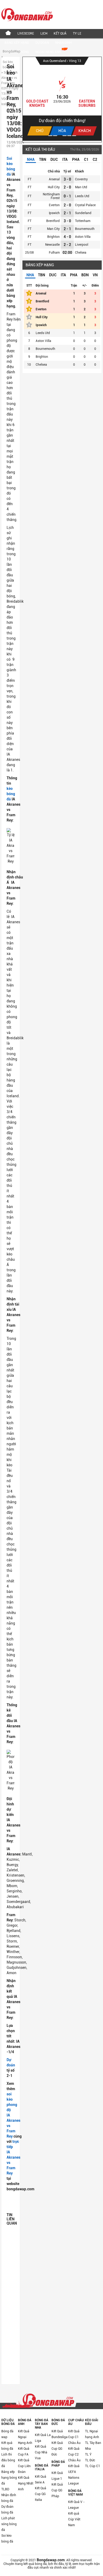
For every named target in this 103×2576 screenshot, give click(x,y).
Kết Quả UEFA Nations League (74, 2475)
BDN (85, 275)
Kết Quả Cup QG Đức (57, 2449)
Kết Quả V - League (76, 2505)
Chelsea (81, 253)
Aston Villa (83, 237)
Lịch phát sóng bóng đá (9, 2524)
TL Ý (88, 2454)
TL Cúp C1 (93, 2466)
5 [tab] (69, 136)
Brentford (53, 221)
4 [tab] (65, 136)
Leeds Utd (82, 196)
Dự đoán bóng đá (7, 2510)
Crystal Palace (85, 205)
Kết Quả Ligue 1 (57, 2476)
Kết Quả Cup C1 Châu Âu (74, 2437)
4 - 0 (67, 237)
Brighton (53, 237)
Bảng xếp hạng (17, 43)
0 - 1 (67, 196)
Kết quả (60, 33)
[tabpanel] (62, 99)
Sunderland (83, 213)
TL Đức (90, 2460)
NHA (31, 160)
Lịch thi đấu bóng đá (8, 2460)
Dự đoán (42, 43)
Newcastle (52, 245)
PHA (76, 160)
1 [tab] (50, 136)
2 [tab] (55, 136)
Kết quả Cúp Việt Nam (74, 2519)
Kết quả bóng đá (7, 2446)
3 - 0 (67, 179)
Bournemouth (85, 229)
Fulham (54, 253)
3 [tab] (60, 136)
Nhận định (63, 43)
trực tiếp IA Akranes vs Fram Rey (13, 2157)
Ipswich (54, 213)
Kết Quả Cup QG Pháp (57, 2490)
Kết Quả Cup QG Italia (41, 2494)
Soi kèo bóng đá (7, 2539)
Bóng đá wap (7, 2434)
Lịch (44, 33)
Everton (54, 205)
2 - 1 (67, 213)
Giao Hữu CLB (55, 61)
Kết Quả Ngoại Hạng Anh (25, 2437)
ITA (65, 160)
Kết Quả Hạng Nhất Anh (26, 2483)
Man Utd (81, 187)
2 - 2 (67, 245)
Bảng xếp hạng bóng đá (9, 2478)
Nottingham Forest (51, 196)
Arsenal (54, 179)
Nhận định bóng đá (9, 2498)
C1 (86, 160)
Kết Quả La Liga (43, 2438)
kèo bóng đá (11, 794)
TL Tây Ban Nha (93, 2446)
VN (95, 275)
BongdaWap (11, 51)
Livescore (26, 33)
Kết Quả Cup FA (24, 2452)
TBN (43, 160)
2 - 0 (67, 187)
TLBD (5, 2489)
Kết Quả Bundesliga (60, 2434)
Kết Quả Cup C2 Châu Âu (74, 2454)
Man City (53, 229)
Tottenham (83, 221)
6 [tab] (74, 136)
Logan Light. (37, 101)
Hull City (54, 187)
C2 (95, 160)
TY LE (77, 33)
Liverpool (82, 245)
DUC (54, 160)
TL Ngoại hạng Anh (92, 2434)
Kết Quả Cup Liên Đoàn (24, 2466)
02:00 (67, 253)
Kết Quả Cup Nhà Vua (41, 2452)
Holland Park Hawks (87, 103)
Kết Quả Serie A (41, 2480)
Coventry (81, 179)
